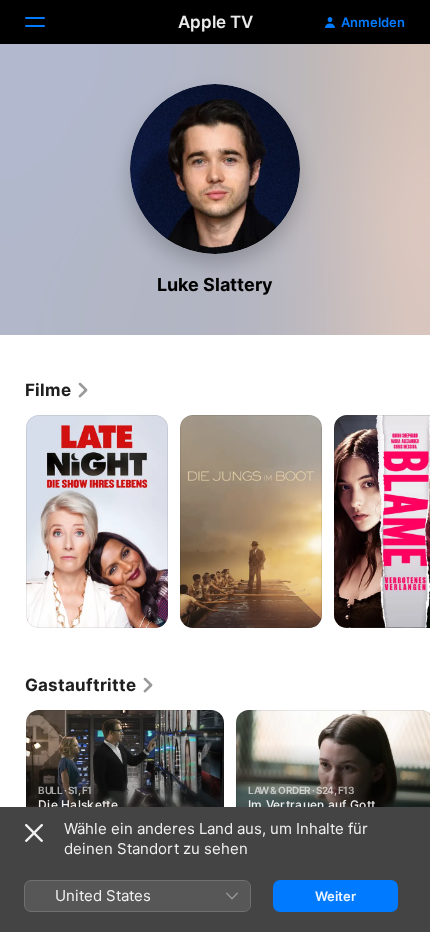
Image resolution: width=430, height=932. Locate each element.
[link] (58, 390)
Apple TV (215, 22)
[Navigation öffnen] (47, 22)
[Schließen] (34, 833)
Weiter (335, 896)
